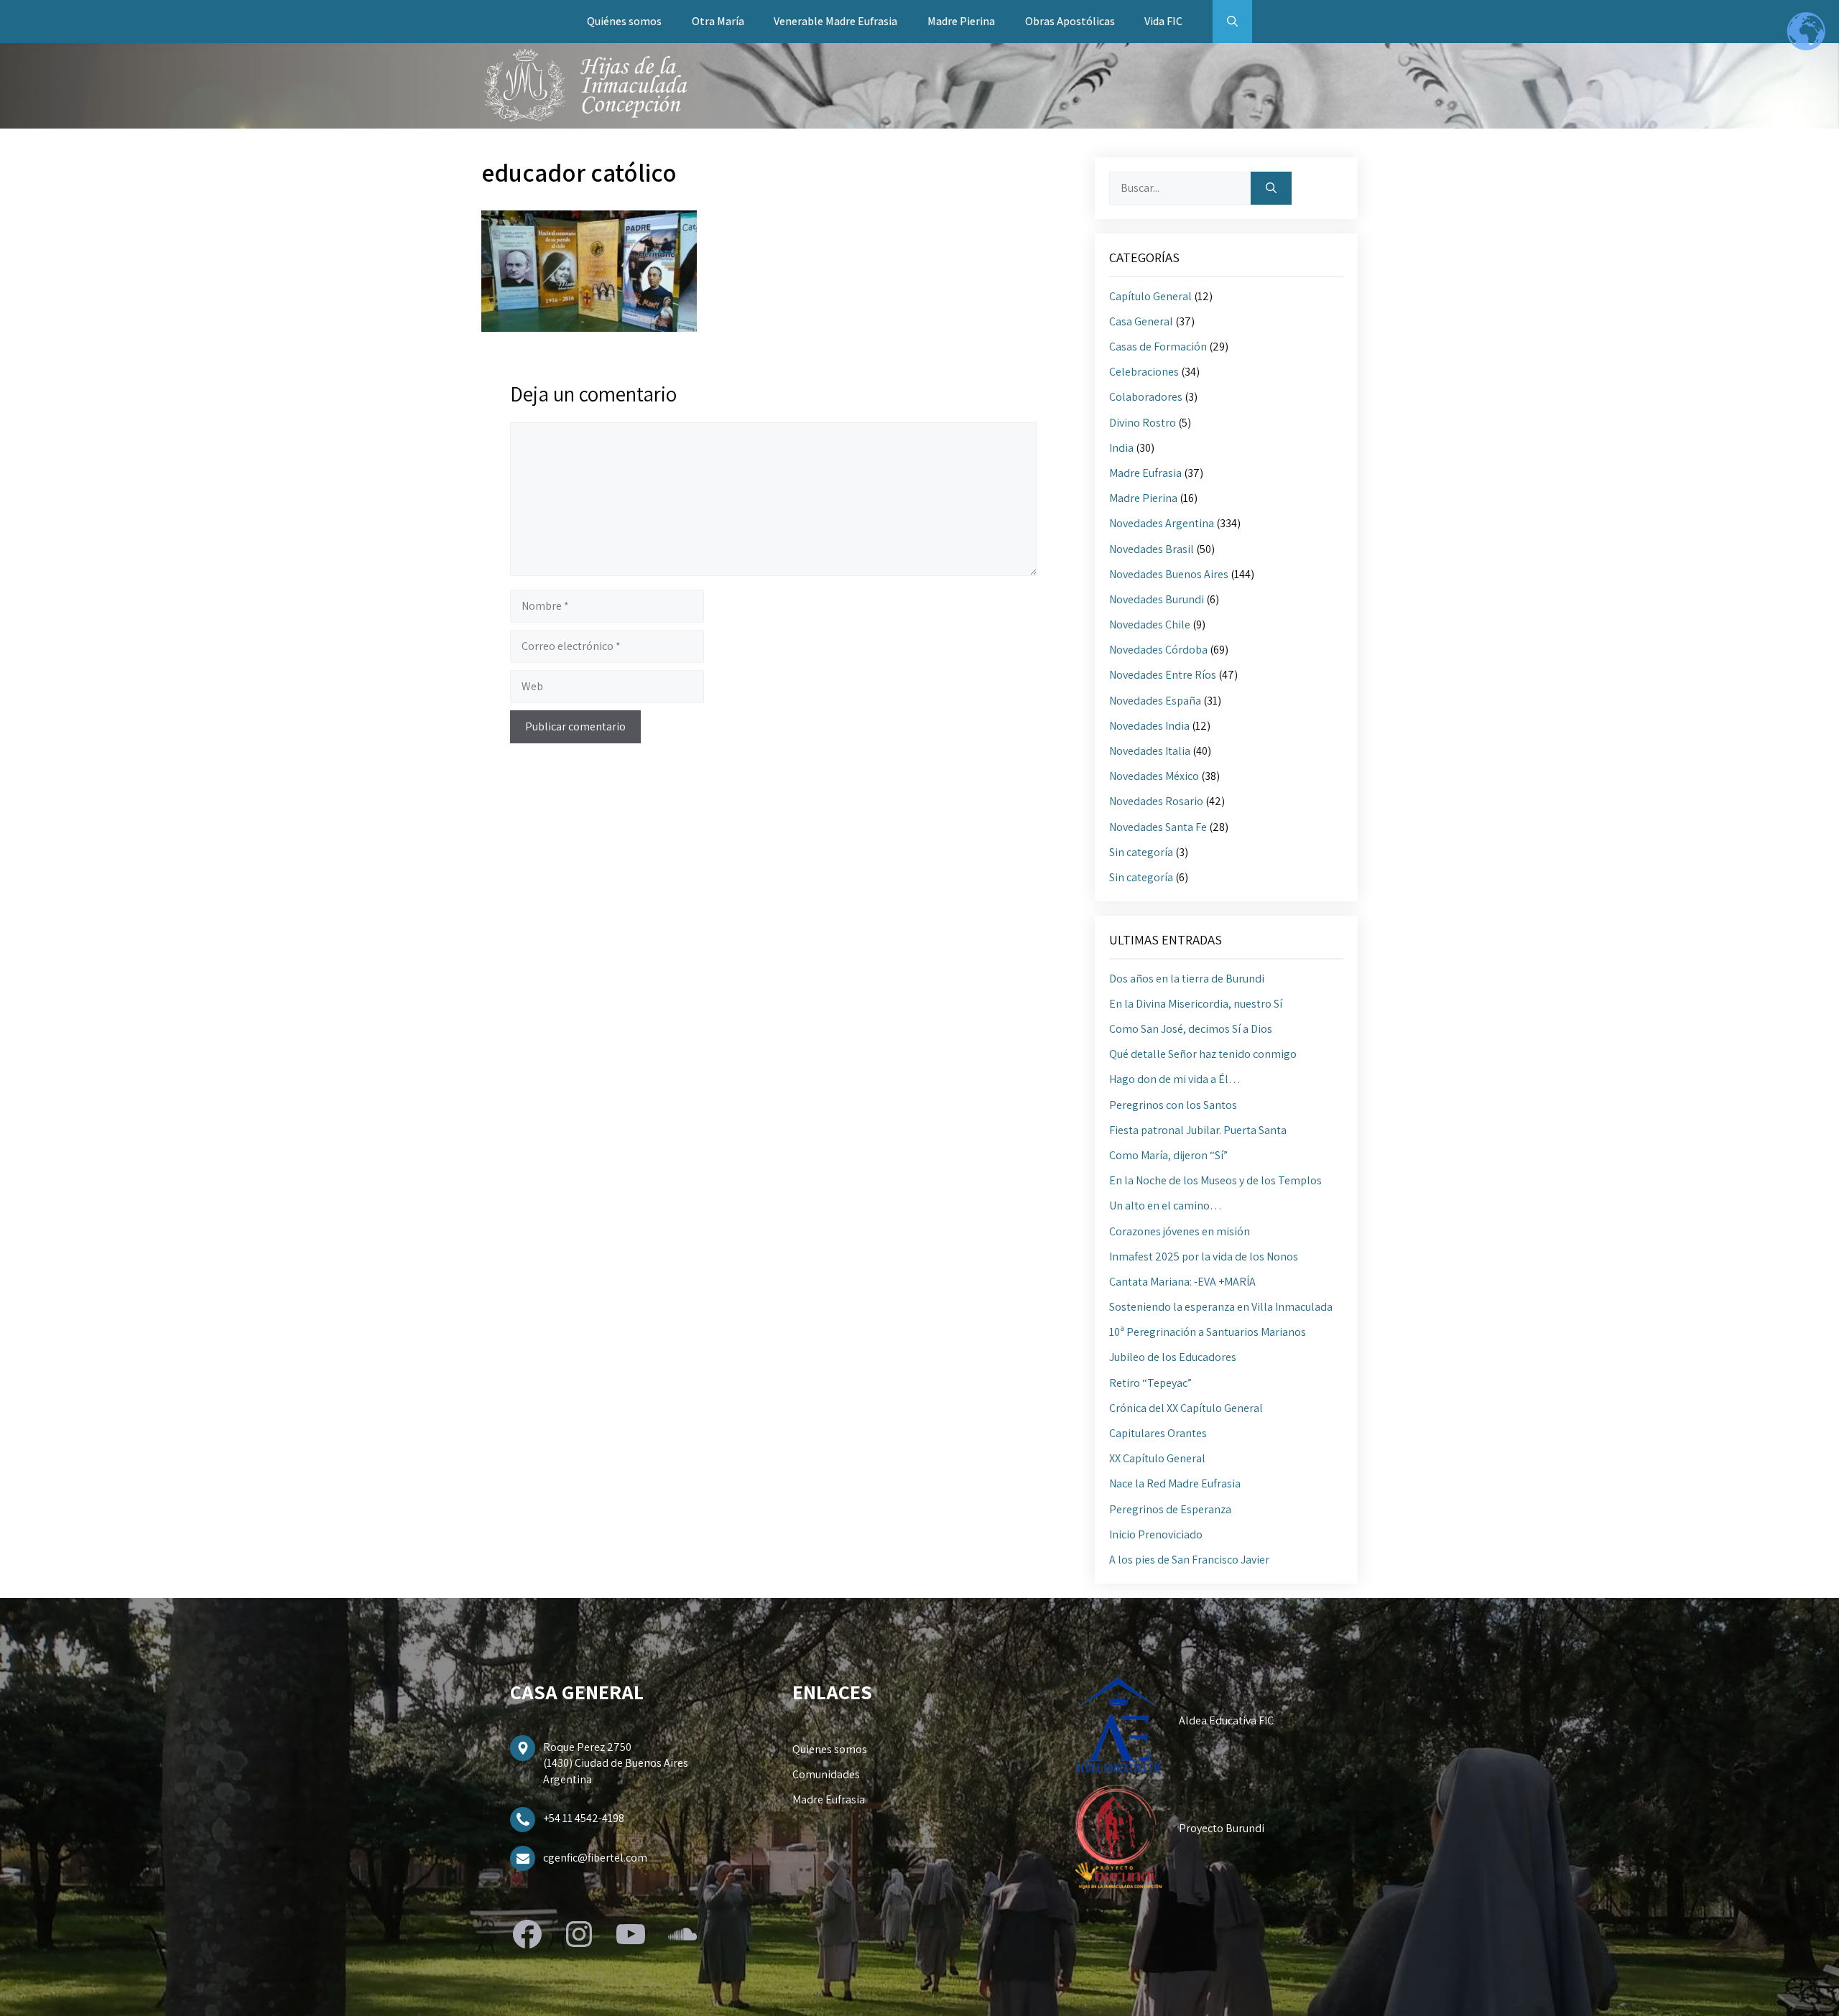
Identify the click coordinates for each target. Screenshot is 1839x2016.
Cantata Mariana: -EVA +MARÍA (1182, 1282)
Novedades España (1155, 701)
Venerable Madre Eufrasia (835, 21)
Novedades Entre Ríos (1163, 675)
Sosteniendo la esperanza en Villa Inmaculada (1221, 1307)
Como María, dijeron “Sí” (1168, 1155)
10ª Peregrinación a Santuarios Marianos (1208, 1332)
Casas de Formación (1158, 347)
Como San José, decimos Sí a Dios (1191, 1029)
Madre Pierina (961, 21)
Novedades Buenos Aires (1169, 574)
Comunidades (826, 1774)
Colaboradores (1146, 397)
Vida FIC (1163, 21)
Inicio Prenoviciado (1156, 1534)
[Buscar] (1271, 188)
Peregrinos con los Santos (1173, 1105)
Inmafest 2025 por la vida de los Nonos (1204, 1256)
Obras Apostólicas (1070, 21)
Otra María (718, 21)
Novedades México (1154, 776)
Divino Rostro (1143, 423)
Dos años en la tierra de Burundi (1187, 979)
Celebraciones (1144, 372)
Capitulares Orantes (1158, 1433)
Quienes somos (830, 1749)
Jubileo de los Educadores (1173, 1357)
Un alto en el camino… (1166, 1206)
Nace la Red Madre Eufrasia (1175, 1483)
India (1121, 448)
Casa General (1141, 321)
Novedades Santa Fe (1158, 827)
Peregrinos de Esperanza (1170, 1509)
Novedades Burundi (1157, 599)
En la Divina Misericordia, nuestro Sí (1196, 1004)
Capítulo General (1150, 296)
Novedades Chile (1150, 624)
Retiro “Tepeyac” (1150, 1383)
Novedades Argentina (1162, 523)
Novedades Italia (1150, 751)
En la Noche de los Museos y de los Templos (1215, 1180)
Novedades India (1149, 726)
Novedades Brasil (1152, 549)
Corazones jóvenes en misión (1180, 1231)
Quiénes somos (624, 21)
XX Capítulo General (1157, 1458)
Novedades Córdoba (1158, 650)
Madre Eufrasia (1145, 473)
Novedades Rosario (1156, 801)
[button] (1232, 22)
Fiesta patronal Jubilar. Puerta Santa (1198, 1130)
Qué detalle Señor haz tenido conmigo (1203, 1054)
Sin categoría (1141, 852)
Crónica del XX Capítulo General (1186, 1408)
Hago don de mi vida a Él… (1175, 1079)
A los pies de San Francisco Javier (1189, 1560)
